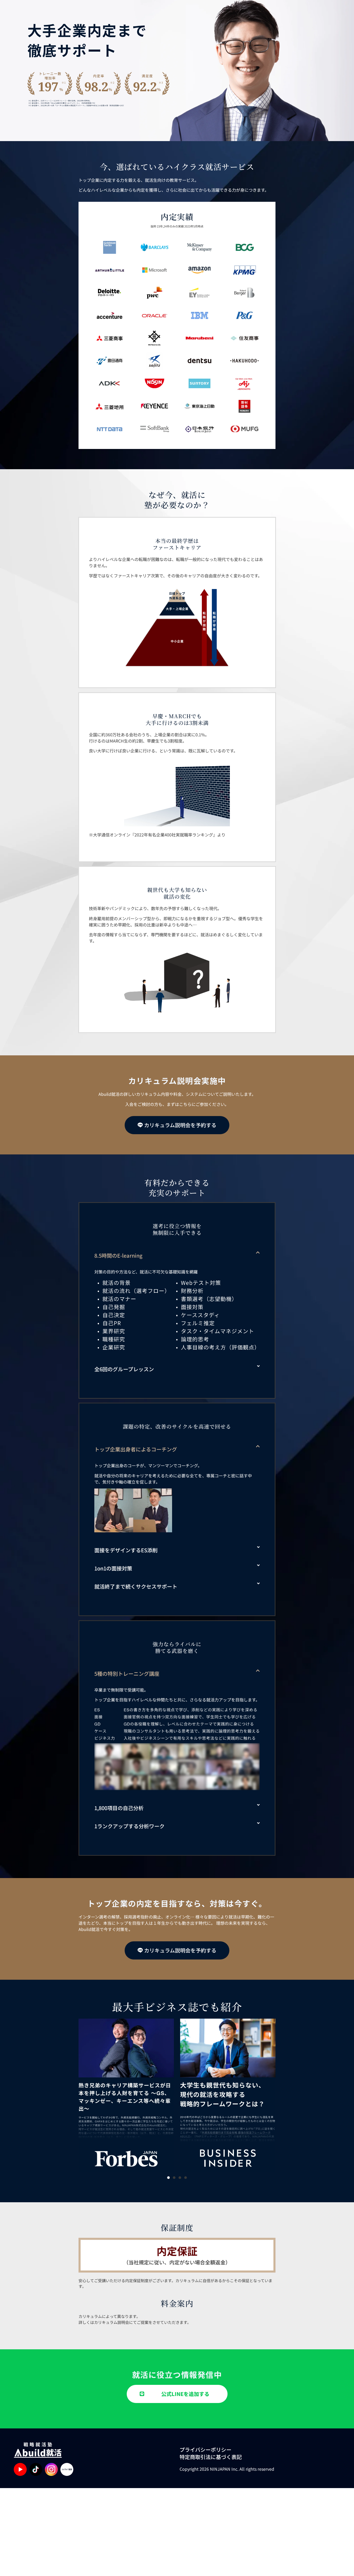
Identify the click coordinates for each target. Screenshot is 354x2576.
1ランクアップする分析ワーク (129, 1826)
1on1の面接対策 (113, 1568)
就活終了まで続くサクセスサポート (136, 1586)
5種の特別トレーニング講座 (127, 1674)
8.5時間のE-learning (118, 1255)
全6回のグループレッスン (124, 1369)
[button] (177, 1256)
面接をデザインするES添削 (126, 1550)
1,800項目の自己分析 (119, 1808)
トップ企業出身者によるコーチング (136, 1449)
